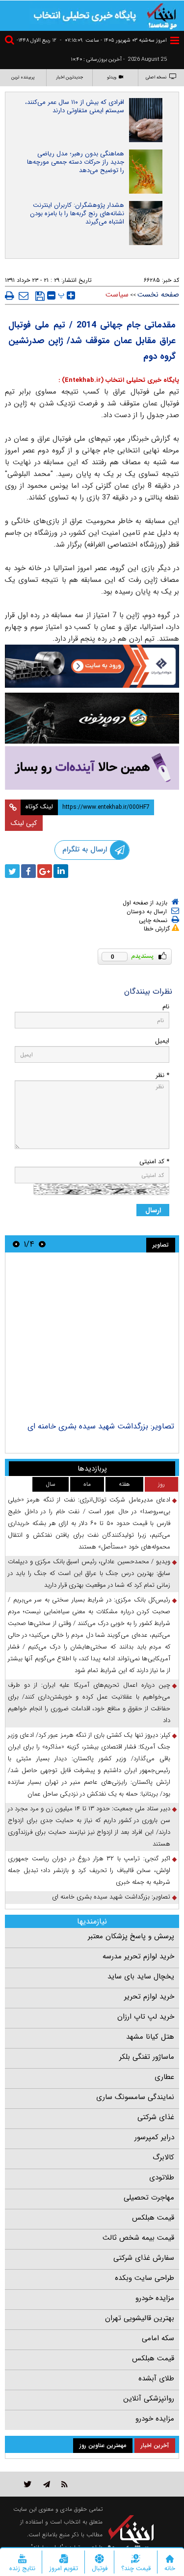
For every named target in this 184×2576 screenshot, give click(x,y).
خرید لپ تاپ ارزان (146, 2017)
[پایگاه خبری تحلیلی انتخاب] (162, 15)
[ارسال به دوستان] (24, 296)
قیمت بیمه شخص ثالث (138, 2238)
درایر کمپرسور (154, 2137)
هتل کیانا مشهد (150, 2037)
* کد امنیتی (154, 1162)
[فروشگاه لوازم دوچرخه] (92, 718)
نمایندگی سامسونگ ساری (135, 2097)
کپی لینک (24, 823)
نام (166, 1007)
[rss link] (65, 2484)
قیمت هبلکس (153, 2218)
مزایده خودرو (155, 2298)
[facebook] (28, 871)
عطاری (164, 2077)
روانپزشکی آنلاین (149, 2399)
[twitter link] (28, 2484)
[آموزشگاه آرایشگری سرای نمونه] (92, 768)
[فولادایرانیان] (92, 666)
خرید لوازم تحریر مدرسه (138, 1956)
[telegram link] (47, 2484)
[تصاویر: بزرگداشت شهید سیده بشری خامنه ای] (92, 1338)
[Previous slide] (42, 1244)
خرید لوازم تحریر (149, 1997)
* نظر (162, 1075)
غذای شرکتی (156, 2117)
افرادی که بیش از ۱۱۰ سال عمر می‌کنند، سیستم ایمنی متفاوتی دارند (75, 106)
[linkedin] (61, 871)
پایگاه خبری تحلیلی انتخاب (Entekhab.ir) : (119, 380)
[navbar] (175, 40)
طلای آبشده (156, 2378)
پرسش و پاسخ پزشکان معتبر (131, 1936)
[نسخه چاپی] (10, 296)
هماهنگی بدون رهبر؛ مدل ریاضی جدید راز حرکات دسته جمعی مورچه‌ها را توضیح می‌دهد (76, 162)
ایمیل (162, 1041)
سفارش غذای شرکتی (144, 2258)
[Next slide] (16, 1244)
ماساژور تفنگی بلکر (147, 2057)
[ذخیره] (40, 296)
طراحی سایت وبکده (145, 2278)
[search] (11, 41)
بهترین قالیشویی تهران (140, 2318)
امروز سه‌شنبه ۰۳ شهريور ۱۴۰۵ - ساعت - (113, 40)
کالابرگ (163, 2157)
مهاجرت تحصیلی (149, 2198)
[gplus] (45, 871)
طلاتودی (162, 2177)
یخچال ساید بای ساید (141, 1976)
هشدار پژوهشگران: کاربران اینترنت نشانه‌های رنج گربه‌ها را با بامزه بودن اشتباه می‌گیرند (77, 213)
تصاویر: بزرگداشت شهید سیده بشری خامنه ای (101, 1426)
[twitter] (12, 871)
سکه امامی (158, 2338)
